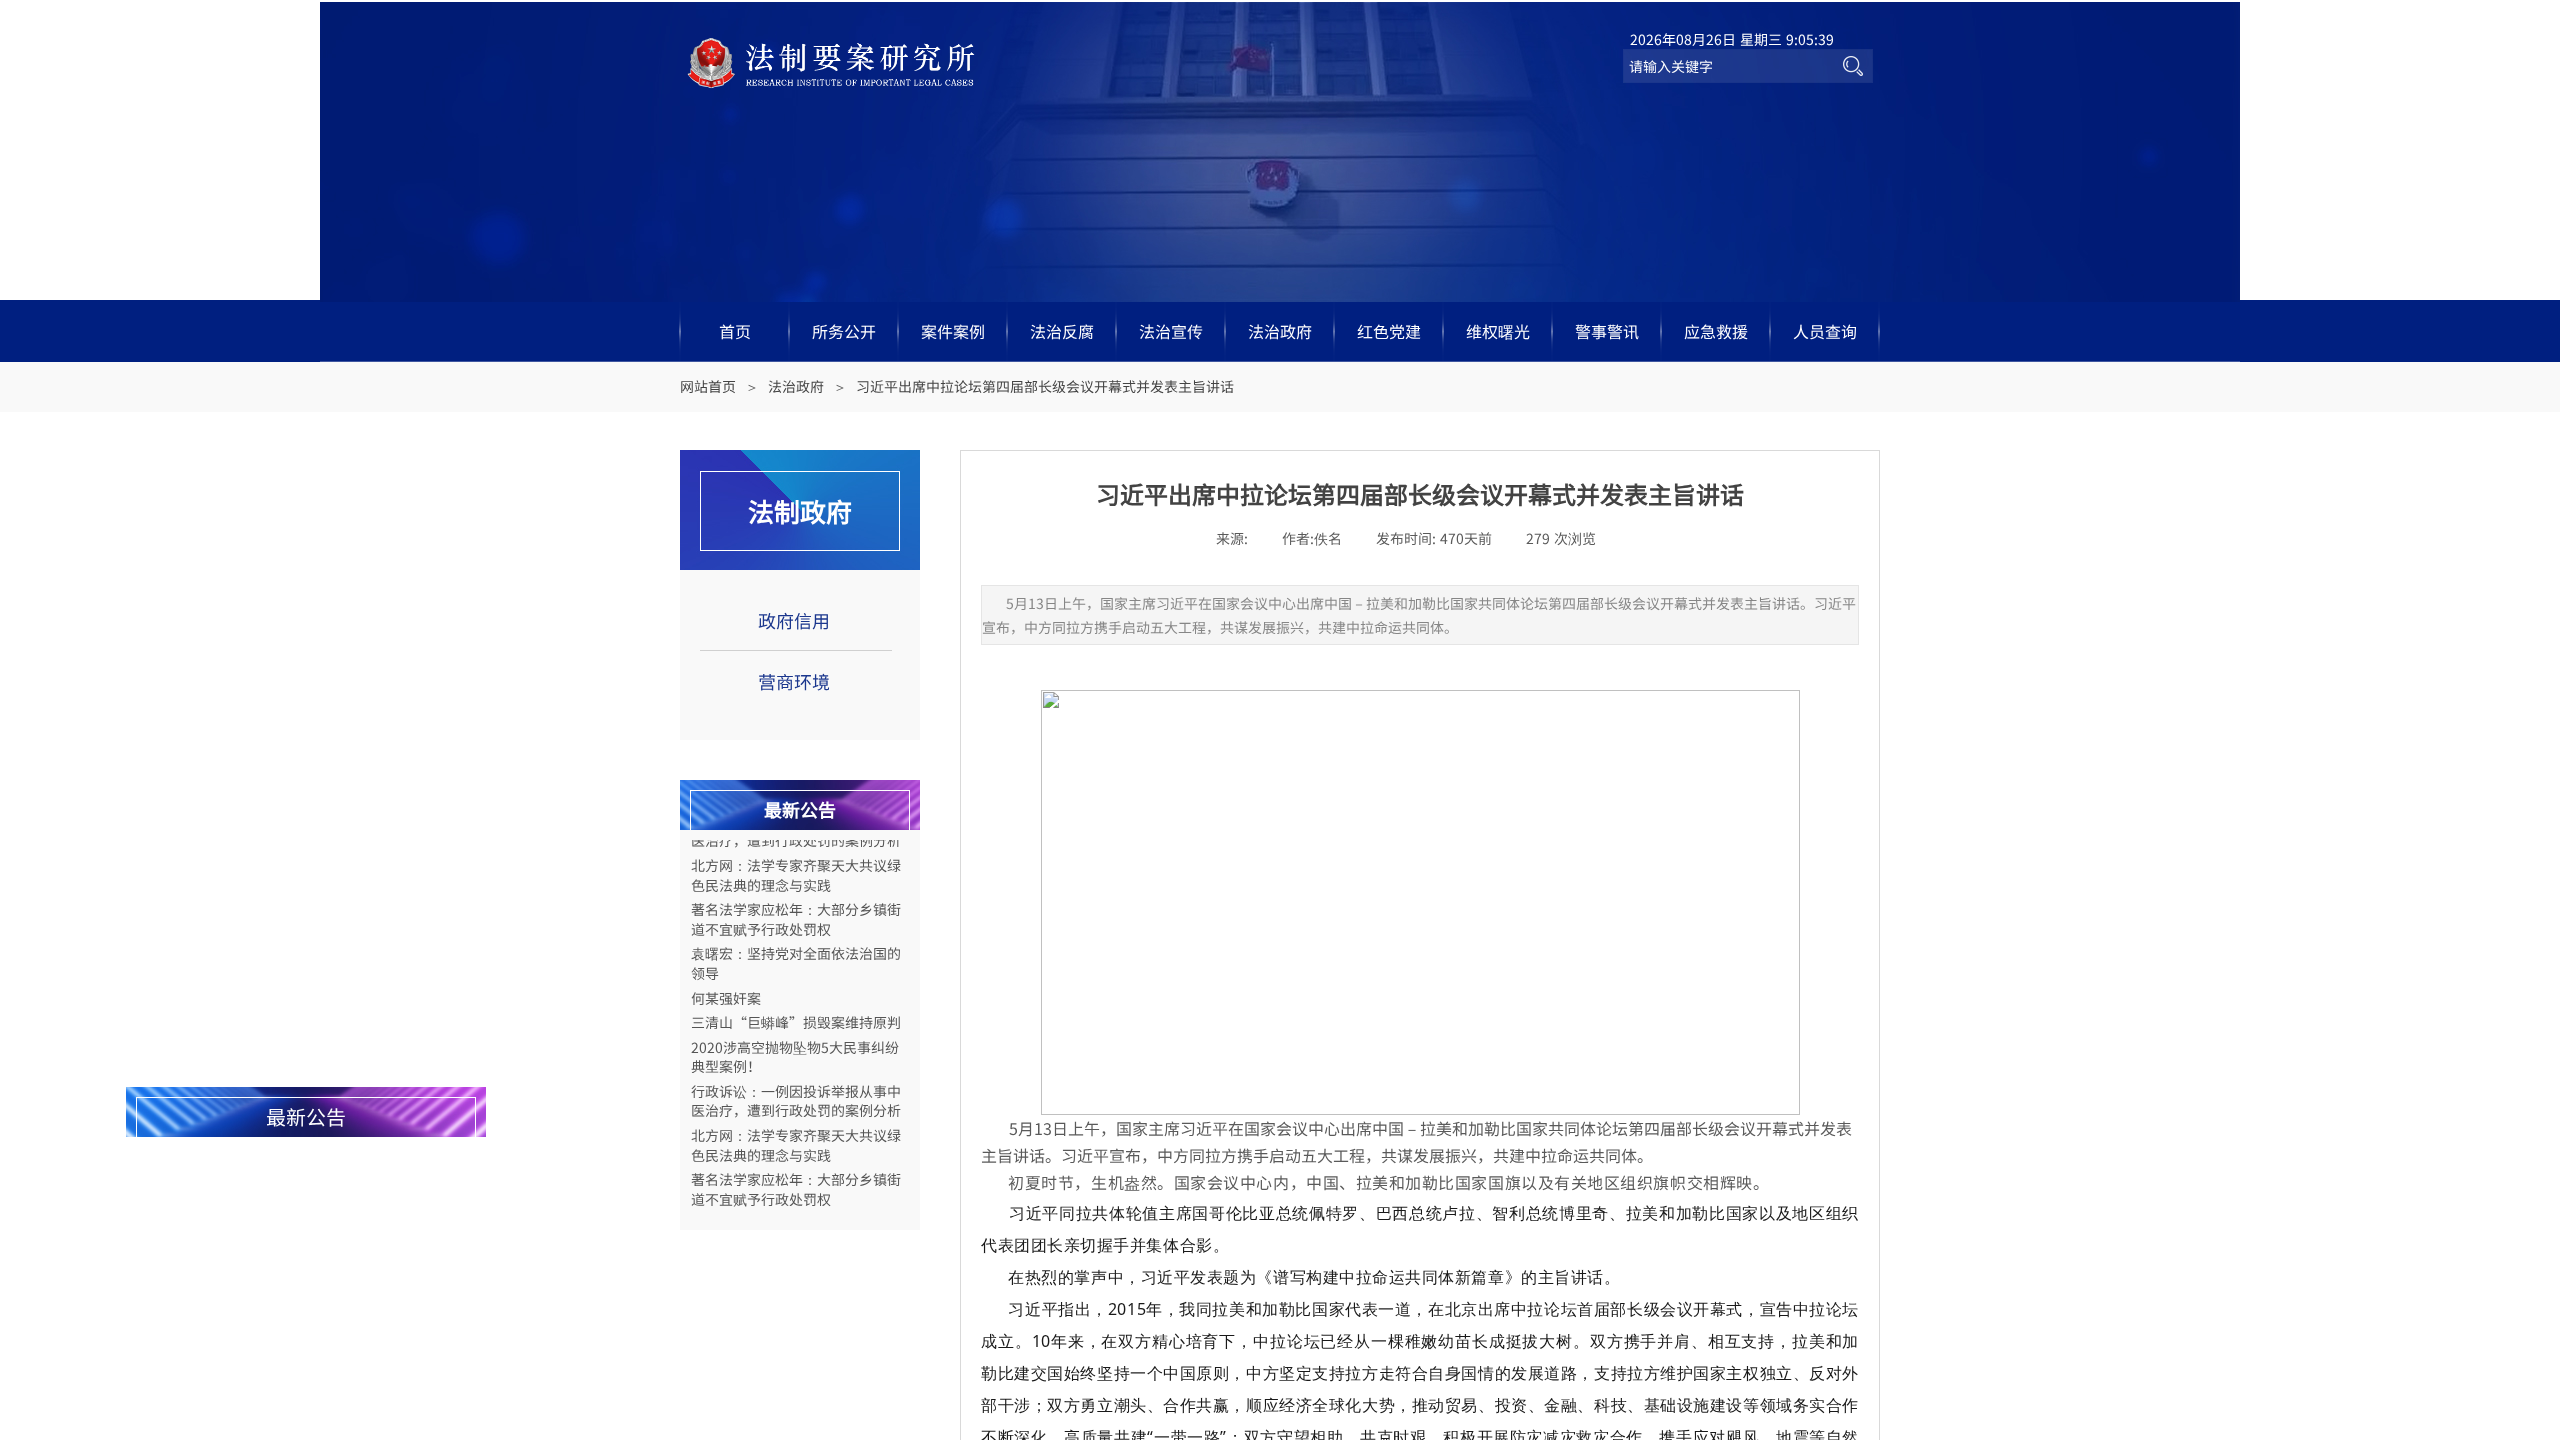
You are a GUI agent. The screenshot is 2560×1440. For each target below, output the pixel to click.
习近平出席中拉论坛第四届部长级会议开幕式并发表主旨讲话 (1045, 386)
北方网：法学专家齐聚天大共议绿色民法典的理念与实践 (796, 863)
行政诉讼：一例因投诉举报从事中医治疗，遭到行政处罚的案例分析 (796, 1089)
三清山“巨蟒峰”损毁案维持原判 (796, 1010)
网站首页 (708, 386)
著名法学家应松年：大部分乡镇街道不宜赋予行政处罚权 (796, 907)
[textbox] (1728, 66)
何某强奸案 (726, 986)
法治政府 (796, 386)
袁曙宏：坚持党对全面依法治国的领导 (796, 951)
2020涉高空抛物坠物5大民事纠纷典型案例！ (795, 1045)
